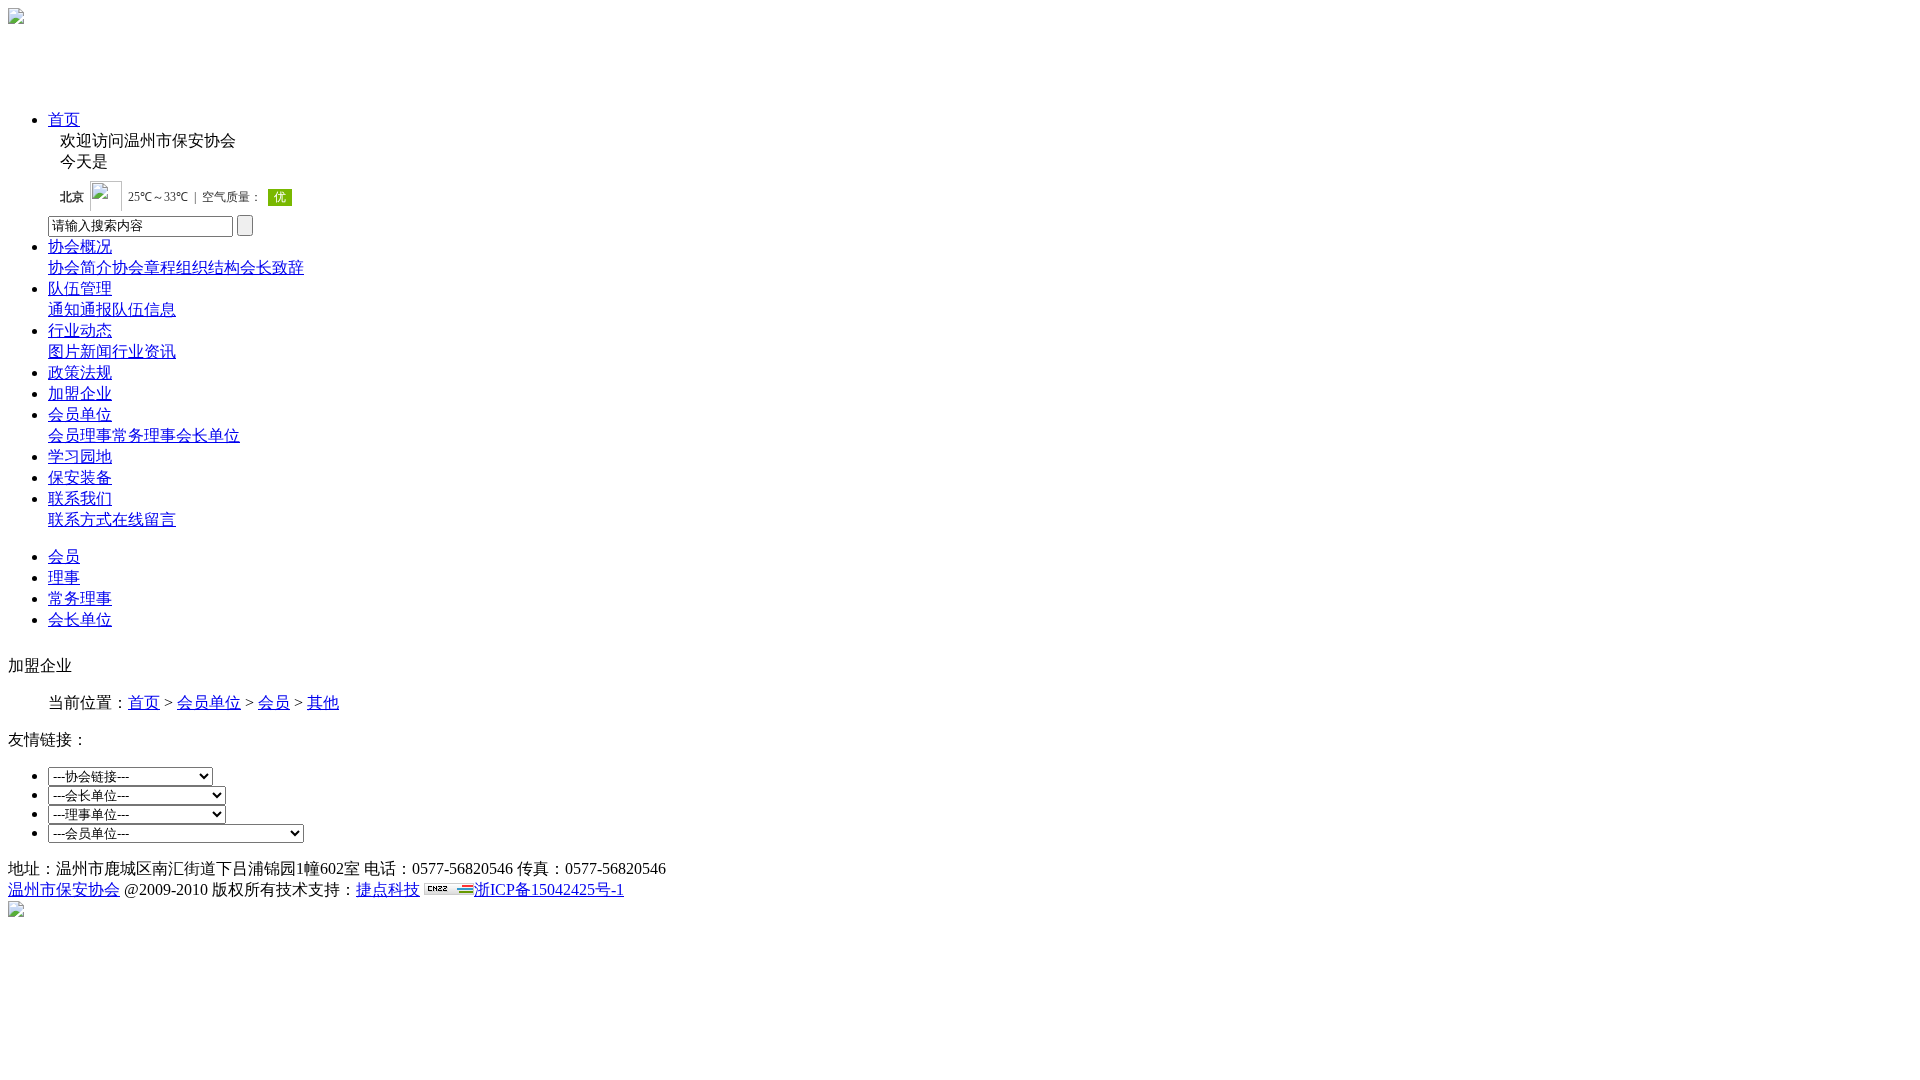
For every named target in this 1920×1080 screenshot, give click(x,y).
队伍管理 (80, 288)
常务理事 (144, 435)
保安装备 (80, 477)
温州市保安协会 (64, 889)
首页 (64, 119)
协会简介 (80, 267)
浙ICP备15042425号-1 (549, 889)
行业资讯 (144, 351)
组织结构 (208, 267)
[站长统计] (449, 889)
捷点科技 (388, 889)
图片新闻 (80, 351)
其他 (323, 702)
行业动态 (80, 330)
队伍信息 (144, 309)
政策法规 (80, 372)
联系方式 (80, 519)
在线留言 (144, 519)
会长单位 (208, 435)
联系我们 (80, 498)
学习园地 (80, 456)
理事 (96, 435)
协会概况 (80, 246)
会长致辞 (272, 267)
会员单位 (80, 414)
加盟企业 (80, 393)
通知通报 (80, 309)
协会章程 (144, 267)
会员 (64, 435)
